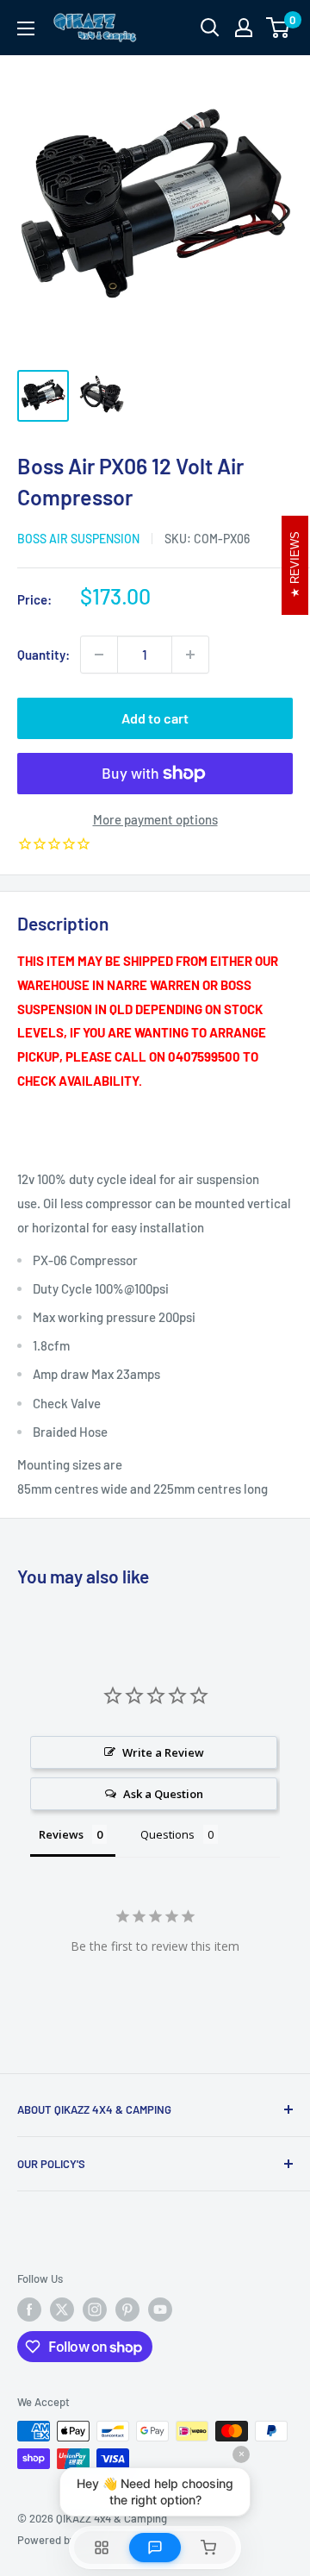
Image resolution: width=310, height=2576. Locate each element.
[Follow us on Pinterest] (127, 2310)
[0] (279, 28)
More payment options (155, 819)
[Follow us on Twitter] (62, 2310)
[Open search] (210, 28)
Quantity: (43, 655)
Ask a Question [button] (163, 1794)
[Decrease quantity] (99, 655)
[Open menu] (26, 28)
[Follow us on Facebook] (29, 2310)
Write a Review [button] (163, 1752)
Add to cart (155, 718)
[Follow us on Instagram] (95, 2310)
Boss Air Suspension (78, 539)
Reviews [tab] (61, 1834)
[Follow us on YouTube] (160, 2310)
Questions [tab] (167, 1834)
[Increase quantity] (190, 655)
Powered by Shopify (66, 2540)
